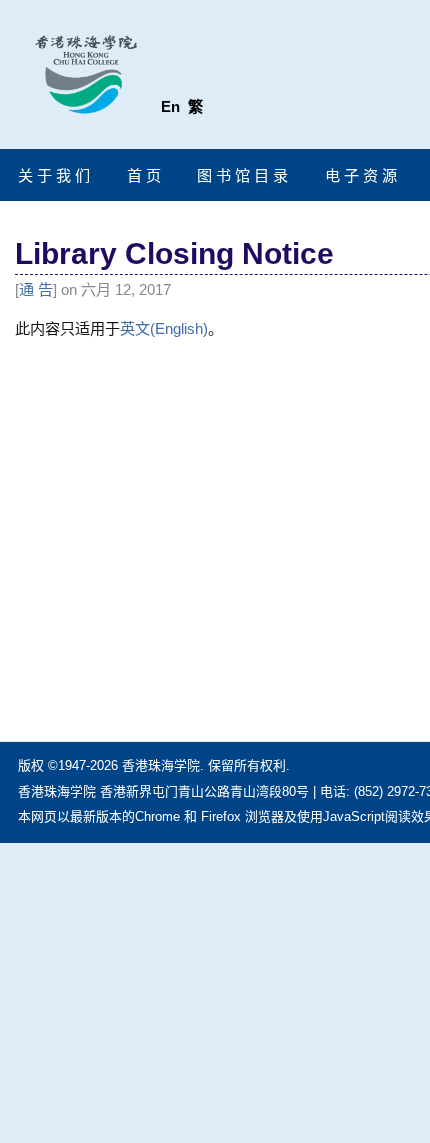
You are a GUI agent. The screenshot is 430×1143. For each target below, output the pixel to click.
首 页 (144, 175)
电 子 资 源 (361, 175)
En (170, 106)
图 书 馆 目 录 (242, 175)
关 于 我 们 (54, 175)
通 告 (36, 289)
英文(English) (164, 328)
